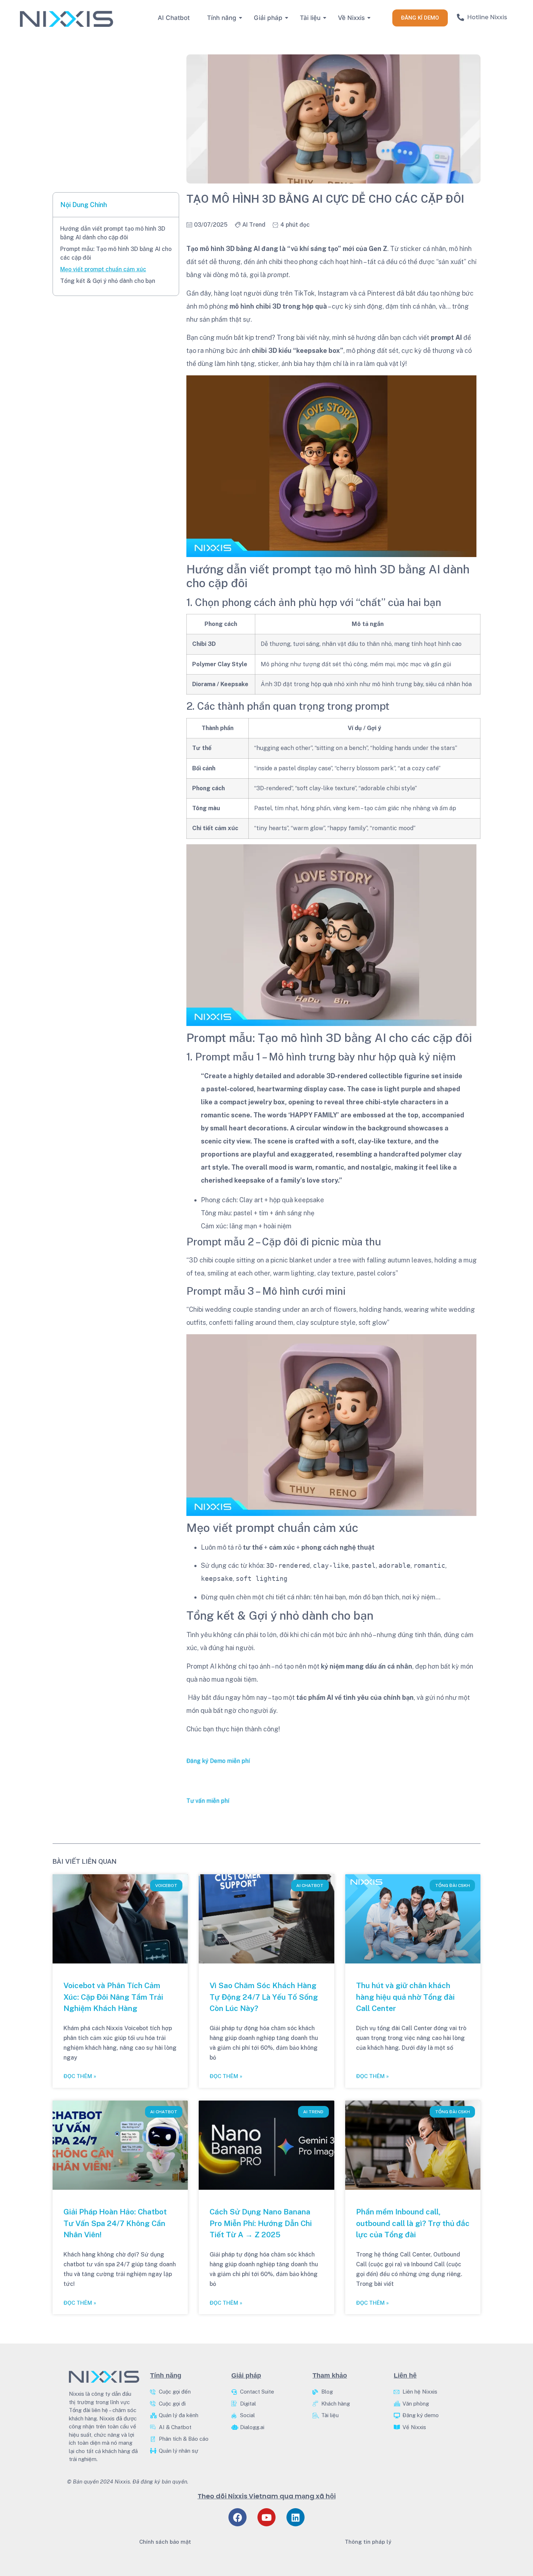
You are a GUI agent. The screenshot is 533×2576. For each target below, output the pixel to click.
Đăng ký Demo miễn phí (218, 1761)
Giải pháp (268, 18)
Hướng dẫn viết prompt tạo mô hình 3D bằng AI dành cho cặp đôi (113, 233)
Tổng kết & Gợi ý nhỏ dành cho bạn (108, 281)
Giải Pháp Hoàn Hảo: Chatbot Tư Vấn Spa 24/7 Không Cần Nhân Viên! (115, 2223)
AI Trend (254, 225)
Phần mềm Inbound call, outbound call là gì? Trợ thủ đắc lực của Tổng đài (413, 2223)
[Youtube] (266, 2517)
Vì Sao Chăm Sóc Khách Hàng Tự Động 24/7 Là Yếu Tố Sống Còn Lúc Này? (264, 1997)
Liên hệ (405, 2375)
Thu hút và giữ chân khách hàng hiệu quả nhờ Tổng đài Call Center (405, 1997)
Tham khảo (330, 2375)
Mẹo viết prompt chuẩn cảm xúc (103, 269)
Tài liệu (310, 18)
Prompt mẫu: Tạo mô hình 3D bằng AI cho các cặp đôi (116, 253)
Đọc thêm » (80, 2076)
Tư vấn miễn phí (208, 1801)
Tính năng (222, 18)
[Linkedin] (296, 2517)
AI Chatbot (174, 18)
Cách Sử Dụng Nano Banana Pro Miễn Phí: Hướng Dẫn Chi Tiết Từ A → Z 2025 (261, 2223)
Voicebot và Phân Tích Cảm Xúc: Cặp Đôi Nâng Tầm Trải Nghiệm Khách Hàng (113, 1997)
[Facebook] (237, 2517)
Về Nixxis (351, 18)
